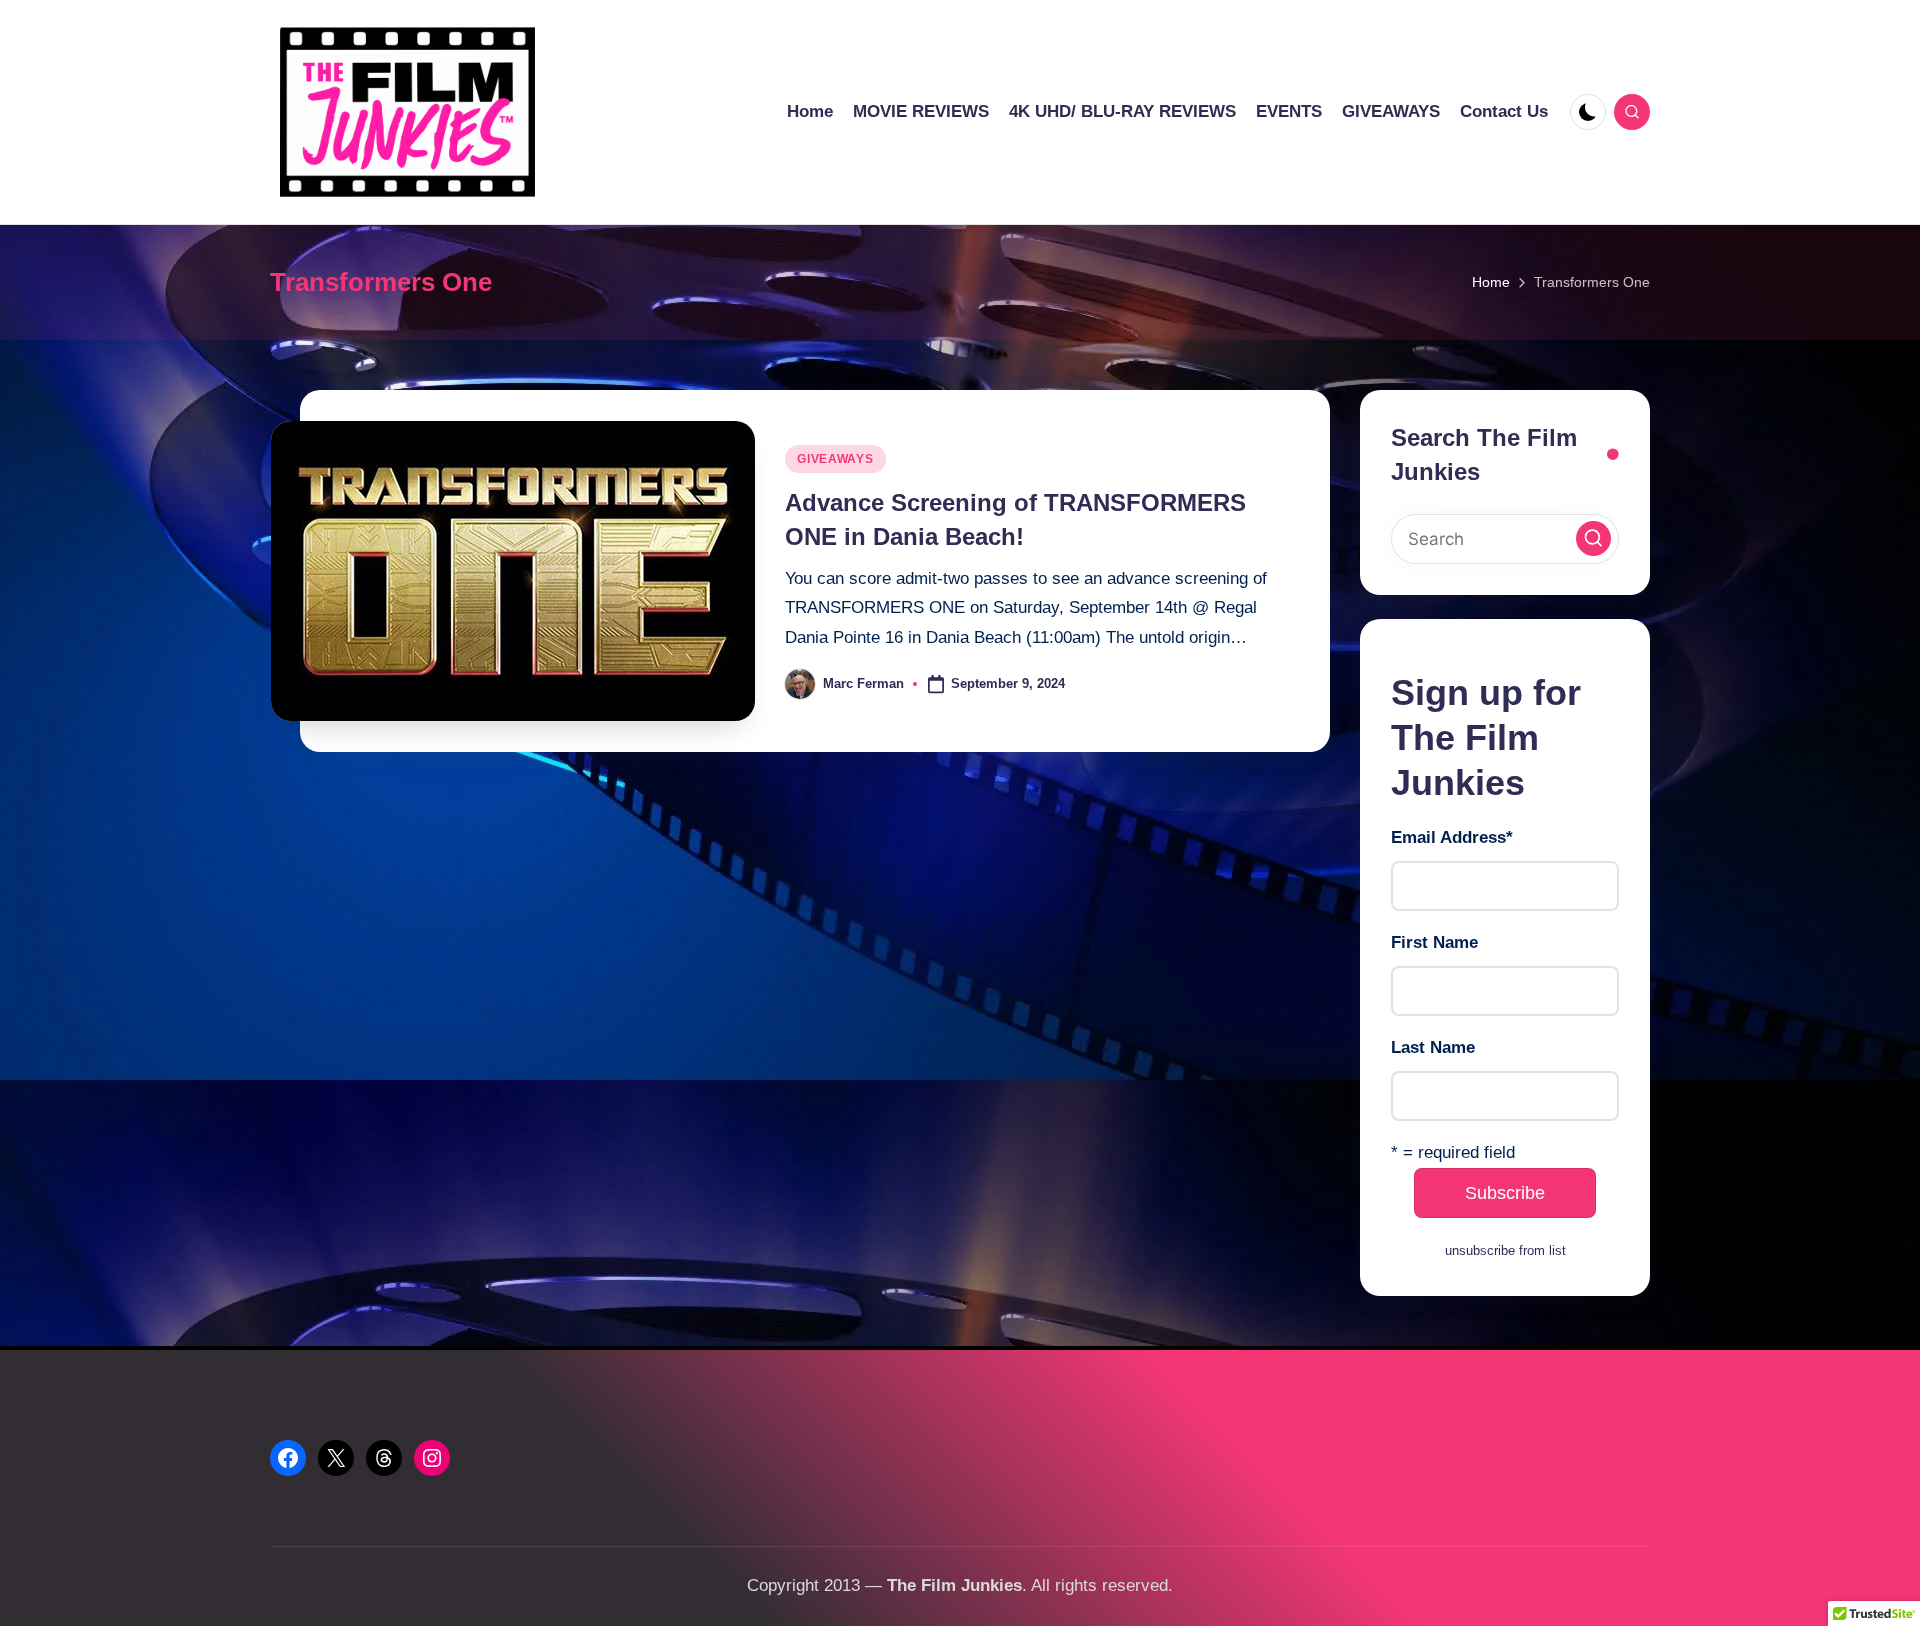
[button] (1593, 538)
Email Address (1452, 837)
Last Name (1433, 1047)
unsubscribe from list (1505, 1250)
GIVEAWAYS (835, 459)
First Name (1434, 942)
